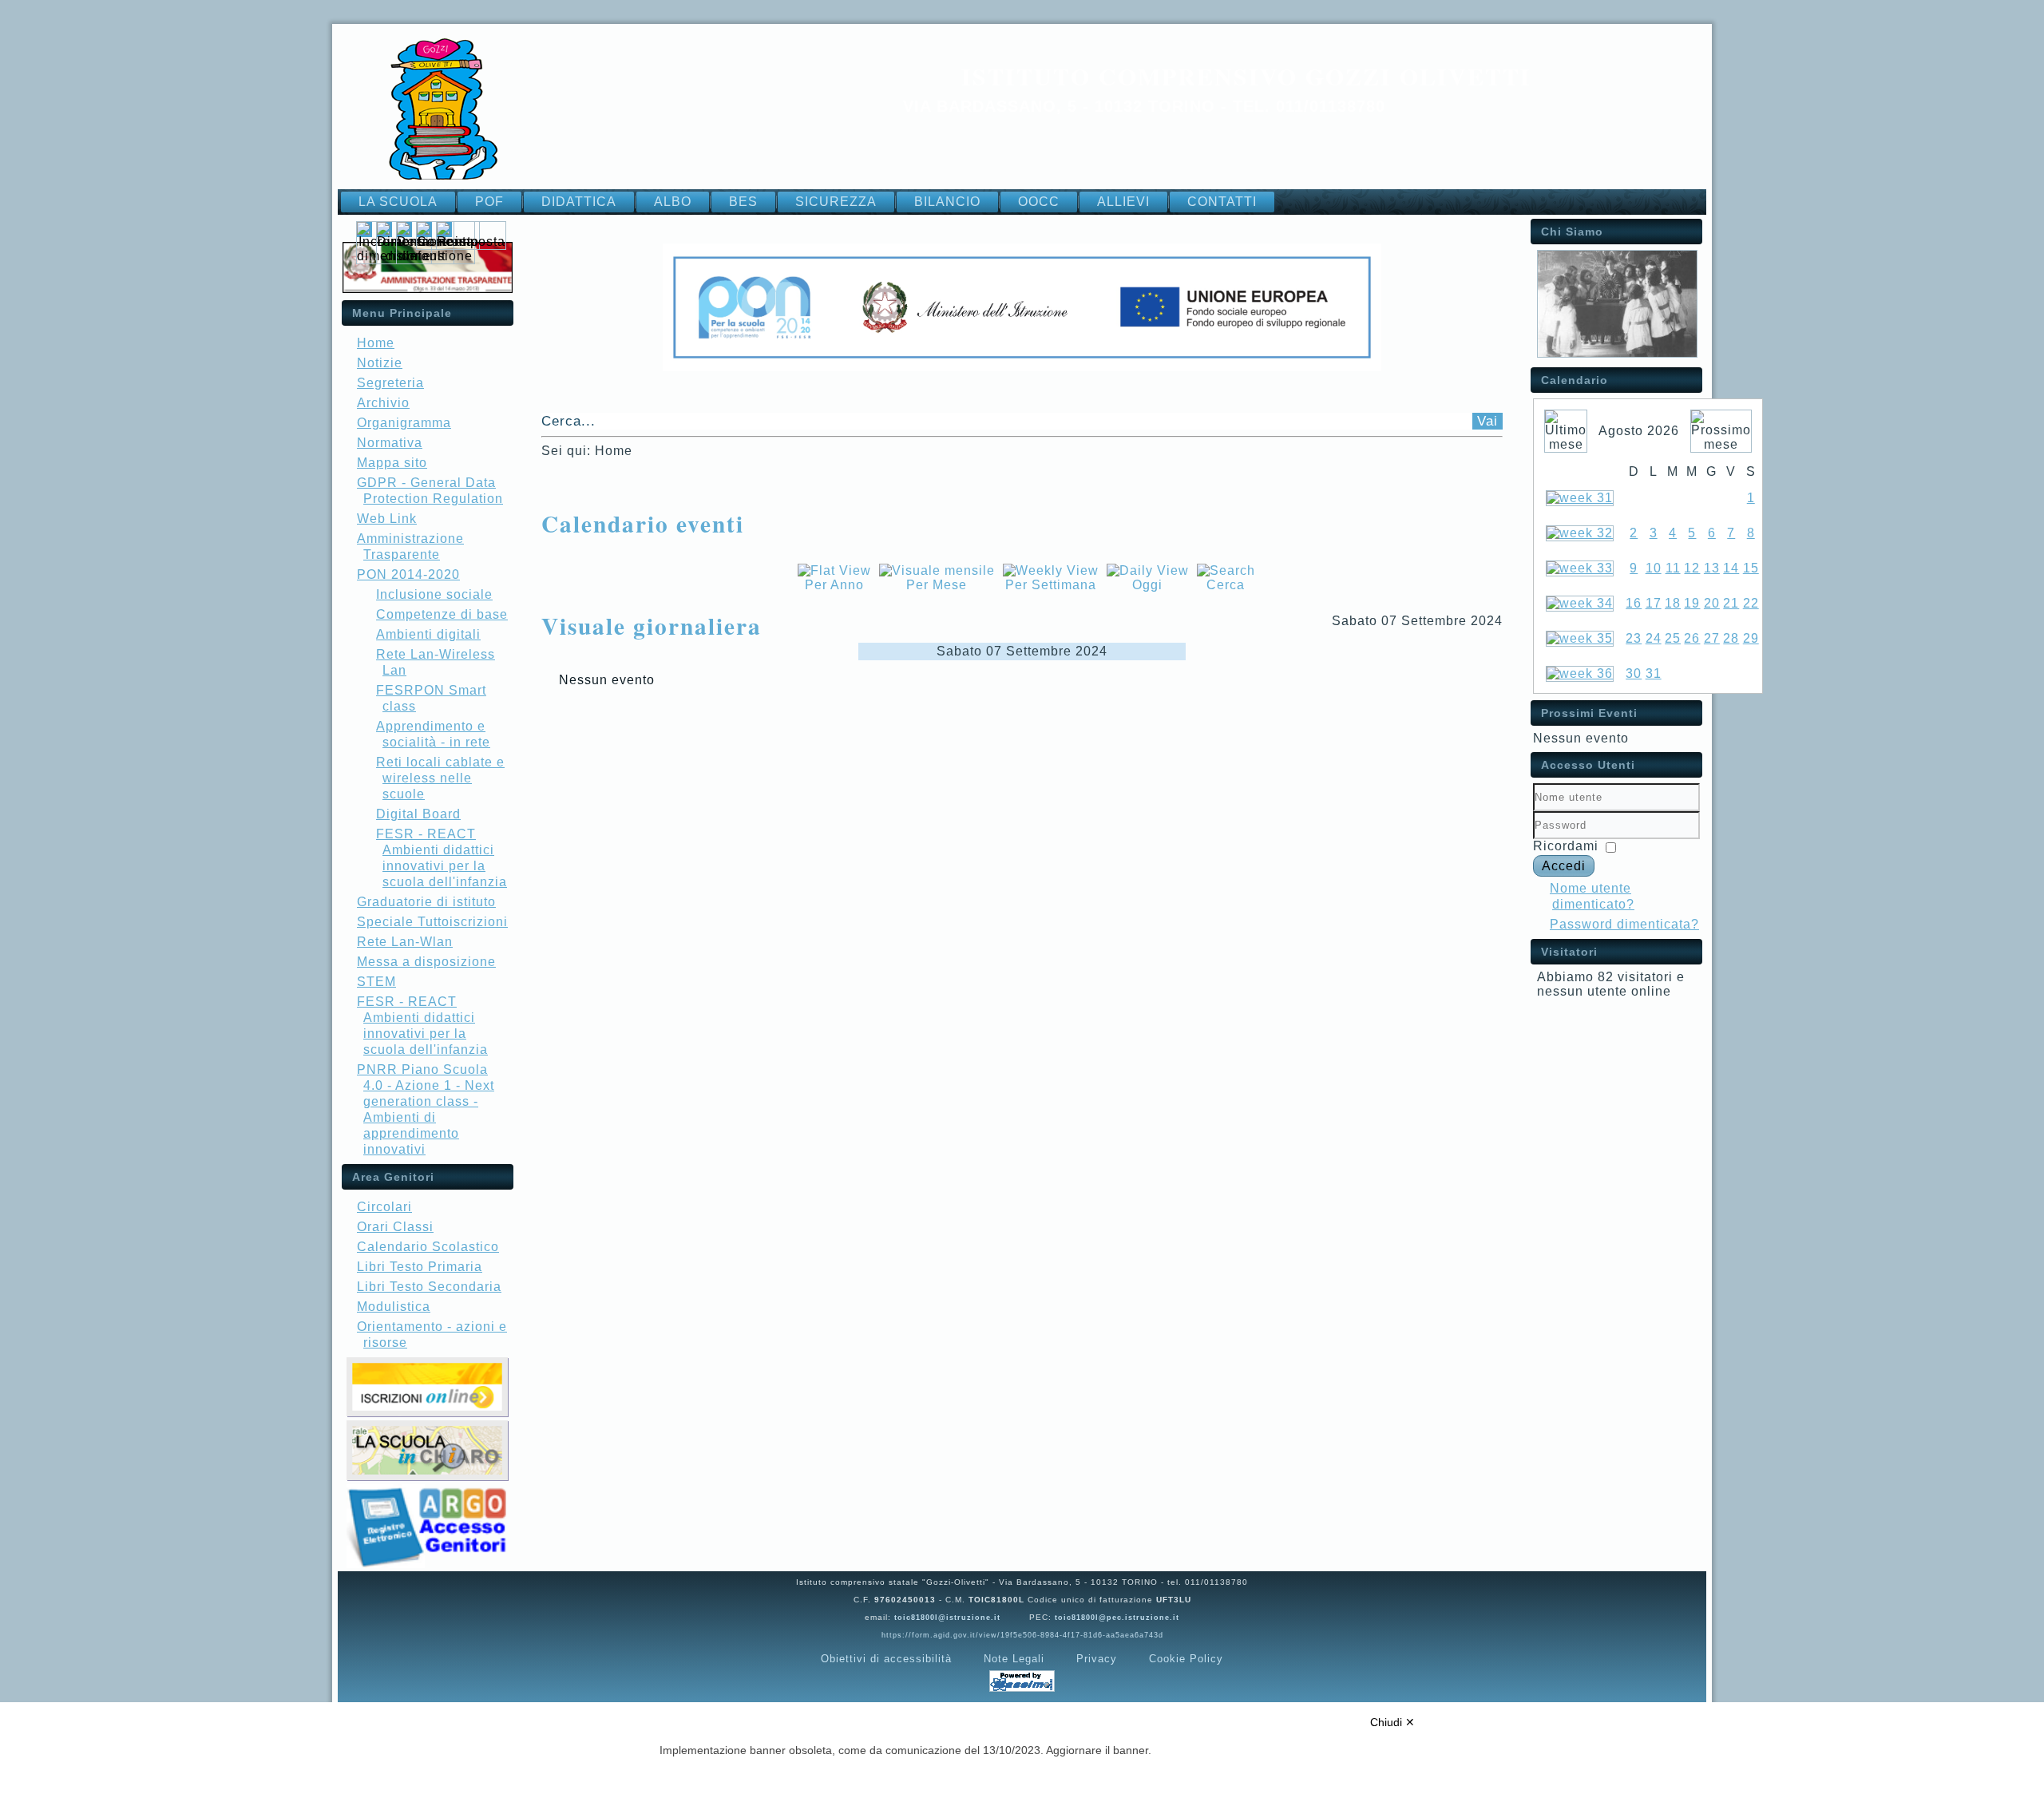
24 (1654, 638)
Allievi (1123, 202)
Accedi (1564, 866)
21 (1731, 603)
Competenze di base (442, 614)
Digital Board (418, 814)
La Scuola (398, 202)
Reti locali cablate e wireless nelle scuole (440, 778)
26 (1692, 638)
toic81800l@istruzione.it (947, 1618)
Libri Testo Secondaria (429, 1287)
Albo (673, 202)
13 (1712, 568)
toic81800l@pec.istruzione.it (1117, 1618)
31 (1654, 673)
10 (1654, 568)
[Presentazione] (1617, 353)
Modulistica (394, 1307)
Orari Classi (395, 1227)
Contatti (1222, 202)
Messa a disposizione (426, 962)
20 (1712, 603)
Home (376, 343)
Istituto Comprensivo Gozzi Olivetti (1246, 76)
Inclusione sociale (434, 594)
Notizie (380, 363)
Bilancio (947, 202)
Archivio (383, 403)
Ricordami (1566, 846)
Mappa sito (392, 463)
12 (1692, 568)
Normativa (390, 443)
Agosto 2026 (1639, 431)
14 (1731, 568)
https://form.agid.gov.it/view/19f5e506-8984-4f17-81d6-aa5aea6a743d (1022, 1635)
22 (1751, 603)
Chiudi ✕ (1392, 1722)
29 (1751, 638)
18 (1673, 603)
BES (743, 202)
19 (1692, 603)
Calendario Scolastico (428, 1247)
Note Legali (1014, 1659)
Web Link (387, 519)
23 (1634, 638)
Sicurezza (836, 202)
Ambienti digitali (428, 634)
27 (1712, 638)
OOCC (1039, 202)
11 (1673, 568)
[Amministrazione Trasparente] (428, 289)
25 (1673, 638)
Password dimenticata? (1624, 924)
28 (1731, 638)
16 (1634, 603)
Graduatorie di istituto (426, 902)
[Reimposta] (471, 242)
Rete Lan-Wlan (405, 942)
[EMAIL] (557, 547)
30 (1634, 673)
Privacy (1097, 1659)
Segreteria (390, 383)
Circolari (384, 1207)
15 (1751, 568)
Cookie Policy (1186, 1659)
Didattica (579, 202)
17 (1654, 603)
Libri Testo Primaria (420, 1267)
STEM (376, 982)
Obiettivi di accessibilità (886, 1659)
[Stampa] (547, 547)
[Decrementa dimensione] (436, 256)
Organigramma (404, 423)
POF (489, 202)
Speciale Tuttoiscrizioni (432, 922)
